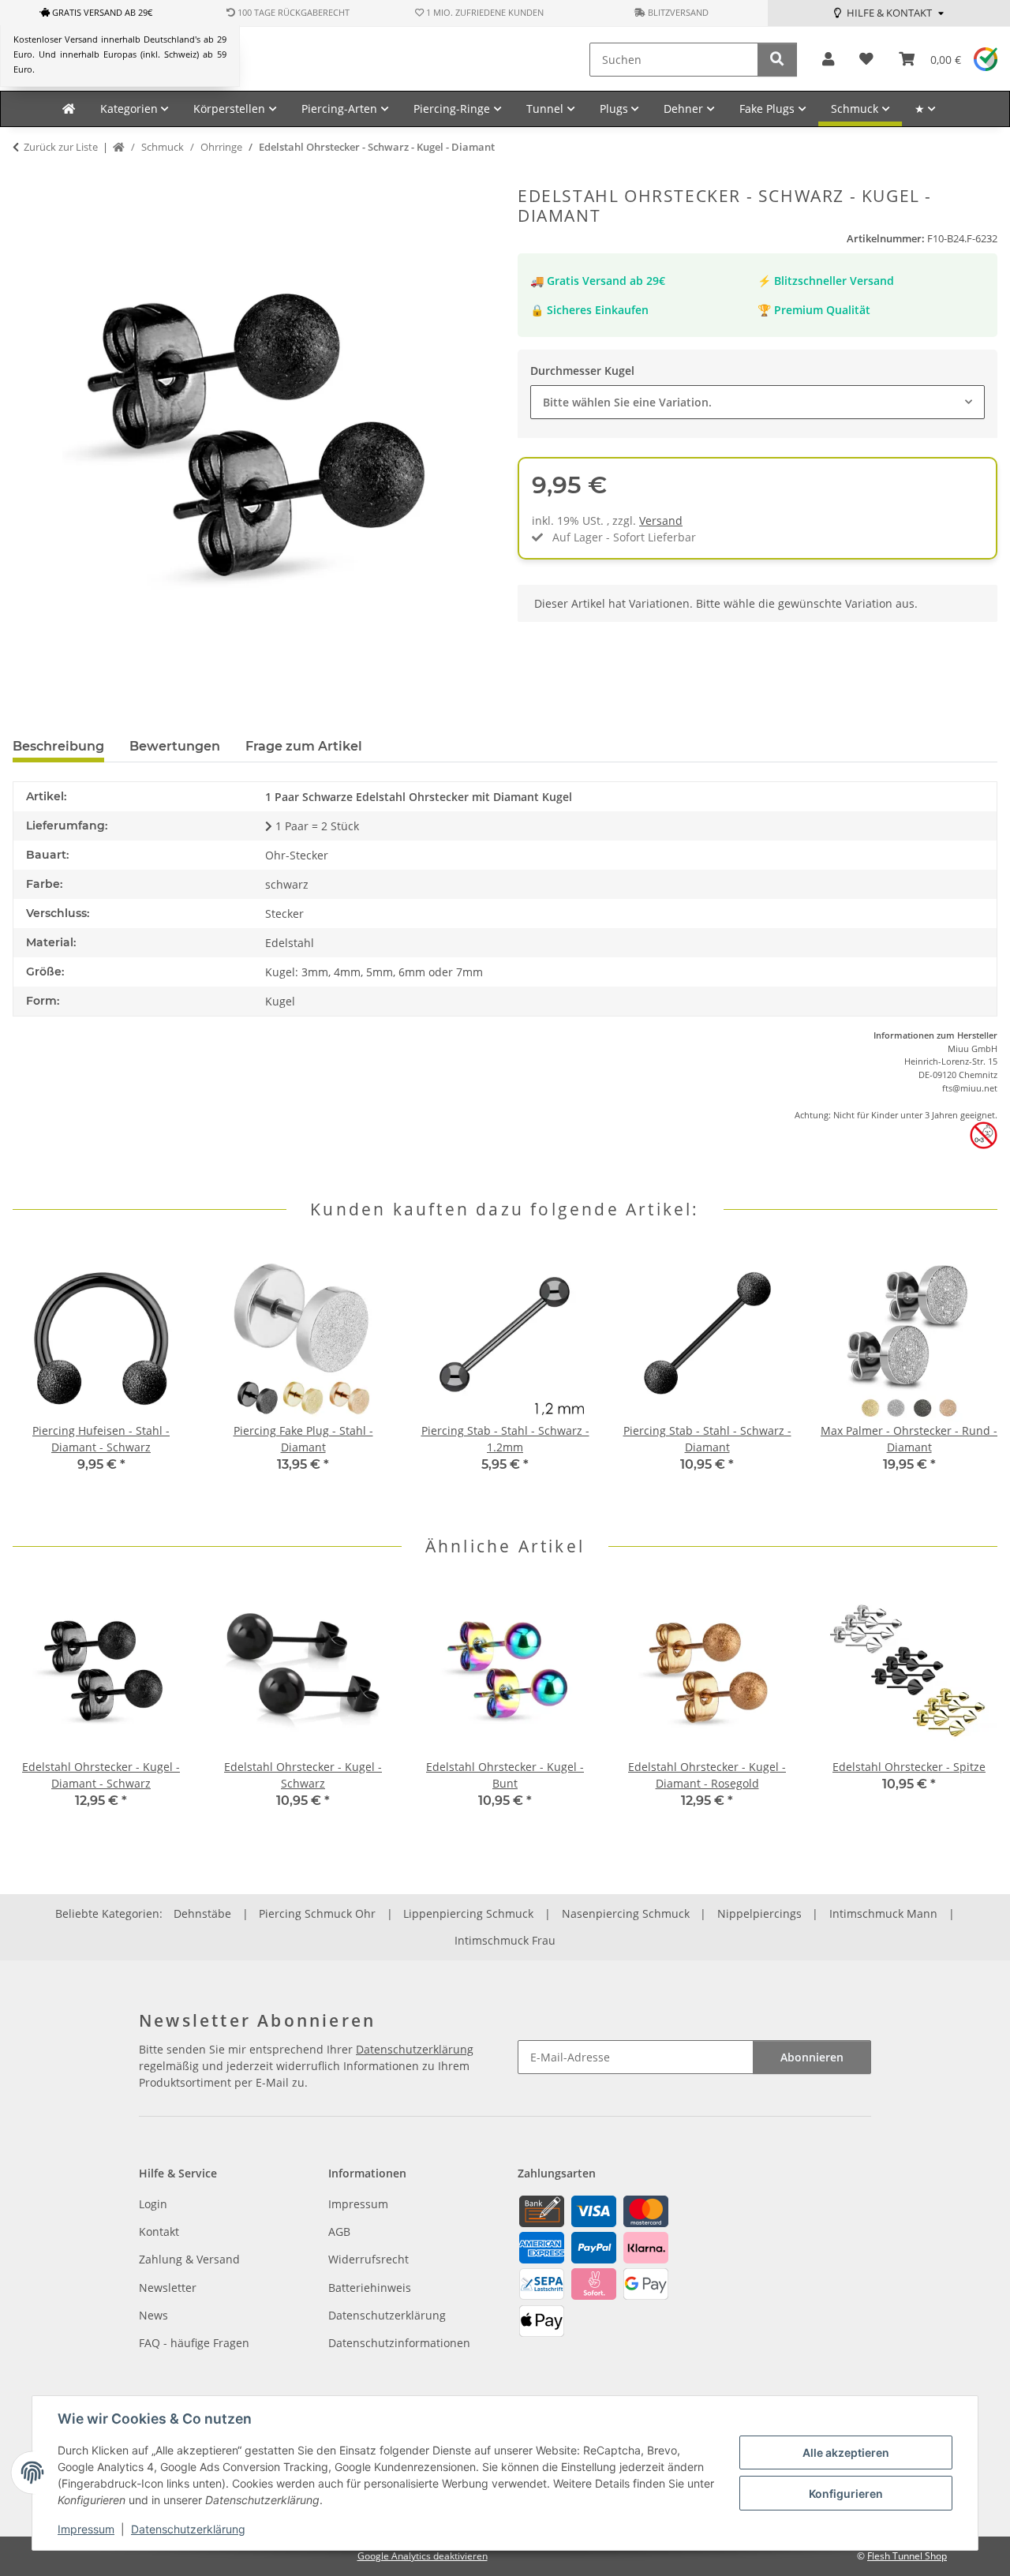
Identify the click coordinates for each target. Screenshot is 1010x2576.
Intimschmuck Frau (505, 1940)
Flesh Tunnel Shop (907, 2556)
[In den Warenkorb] (25, 178)
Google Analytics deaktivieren (423, 2556)
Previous (39, 1378)
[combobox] (757, 402)
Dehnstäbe (202, 1913)
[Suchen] (777, 60)
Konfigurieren (846, 2494)
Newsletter (168, 2288)
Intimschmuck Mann (883, 1913)
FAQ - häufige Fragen (194, 2343)
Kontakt (159, 2232)
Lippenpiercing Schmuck (468, 1913)
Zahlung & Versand (189, 2259)
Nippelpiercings (759, 1913)
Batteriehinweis (370, 2288)
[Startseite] (119, 148)
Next (972, 1378)
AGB (339, 2232)
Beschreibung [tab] (58, 746)
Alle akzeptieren (846, 2452)
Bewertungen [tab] (175, 746)
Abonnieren (812, 2057)
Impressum (86, 2529)
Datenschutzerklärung (188, 2529)
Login (153, 2204)
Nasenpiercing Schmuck (626, 1913)
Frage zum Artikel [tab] (304, 746)
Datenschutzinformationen (399, 2343)
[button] (828, 60)
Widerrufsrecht (368, 2259)
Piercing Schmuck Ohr (317, 1913)
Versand (661, 520)
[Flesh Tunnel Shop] (69, 109)
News (153, 2315)
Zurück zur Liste (61, 147)
